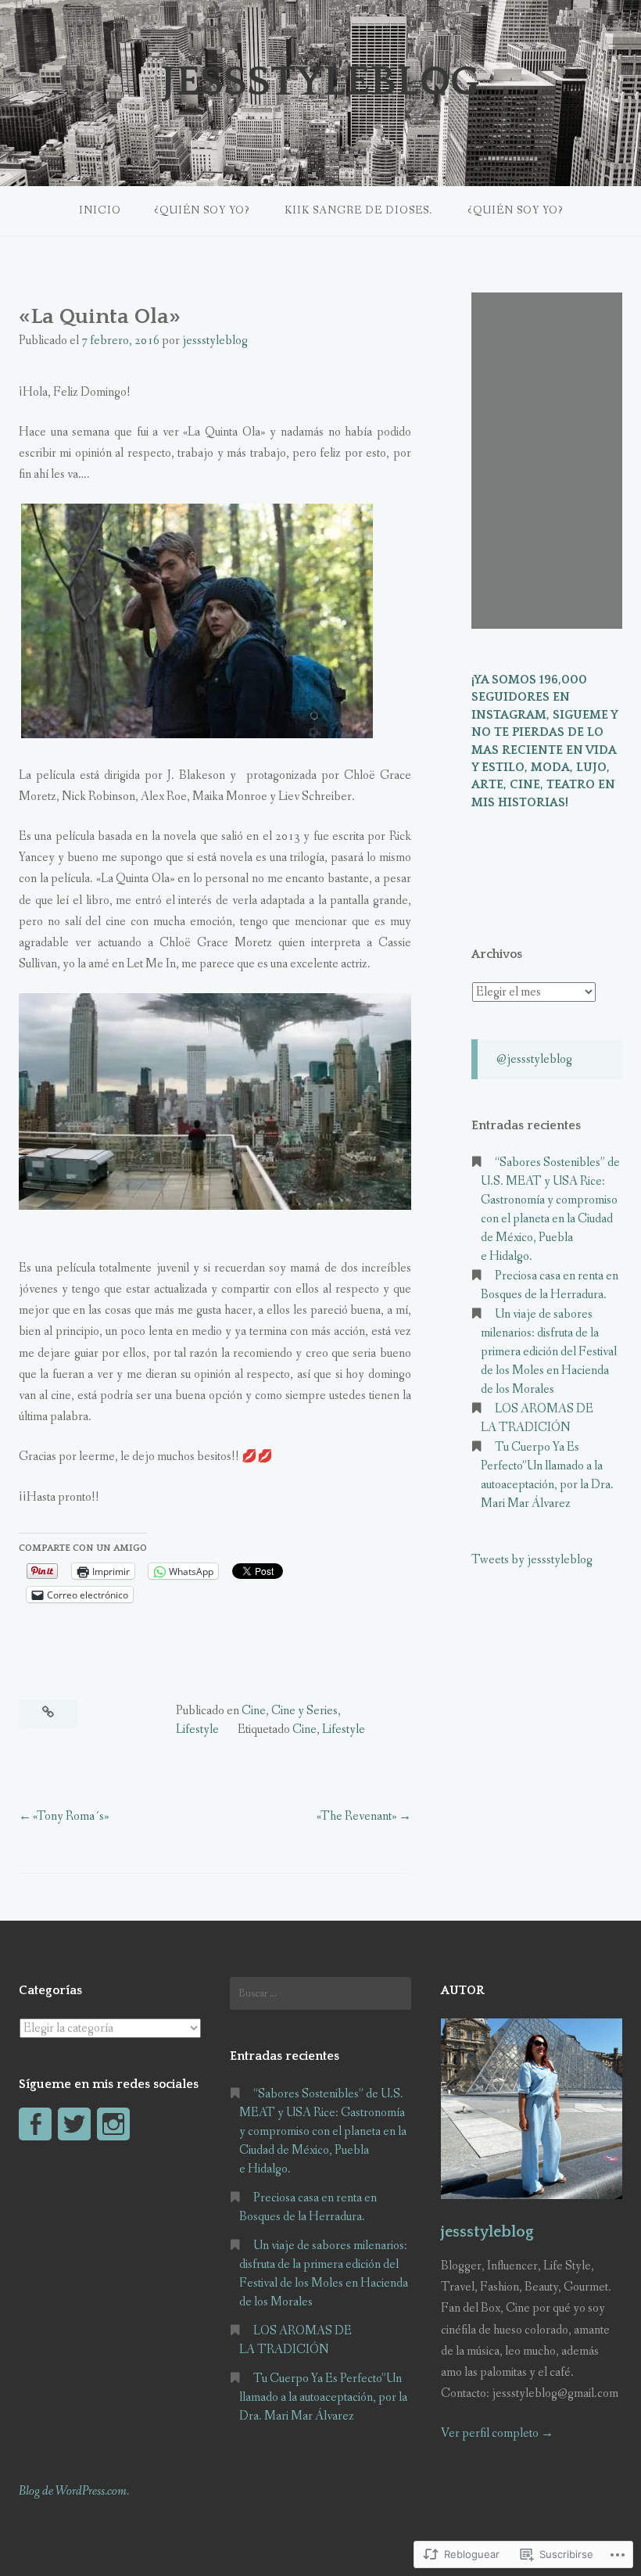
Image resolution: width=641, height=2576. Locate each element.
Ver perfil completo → (497, 2433)
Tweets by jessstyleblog (532, 1560)
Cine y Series (304, 1711)
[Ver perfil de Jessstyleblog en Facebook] (35, 2124)
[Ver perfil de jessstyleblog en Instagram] (113, 2124)
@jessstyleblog (534, 1059)
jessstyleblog (215, 341)
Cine (254, 1711)
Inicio (100, 210)
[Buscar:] (320, 1993)
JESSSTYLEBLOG (320, 82)
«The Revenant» (357, 1816)
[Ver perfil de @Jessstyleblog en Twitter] (74, 2124)
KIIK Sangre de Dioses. (358, 210)
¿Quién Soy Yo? (202, 210)
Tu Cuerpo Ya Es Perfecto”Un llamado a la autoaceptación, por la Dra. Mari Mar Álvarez (323, 2397)
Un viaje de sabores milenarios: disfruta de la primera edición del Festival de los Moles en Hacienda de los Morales (549, 1352)
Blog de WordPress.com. (74, 2491)
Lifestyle (197, 1729)
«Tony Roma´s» (71, 1816)
